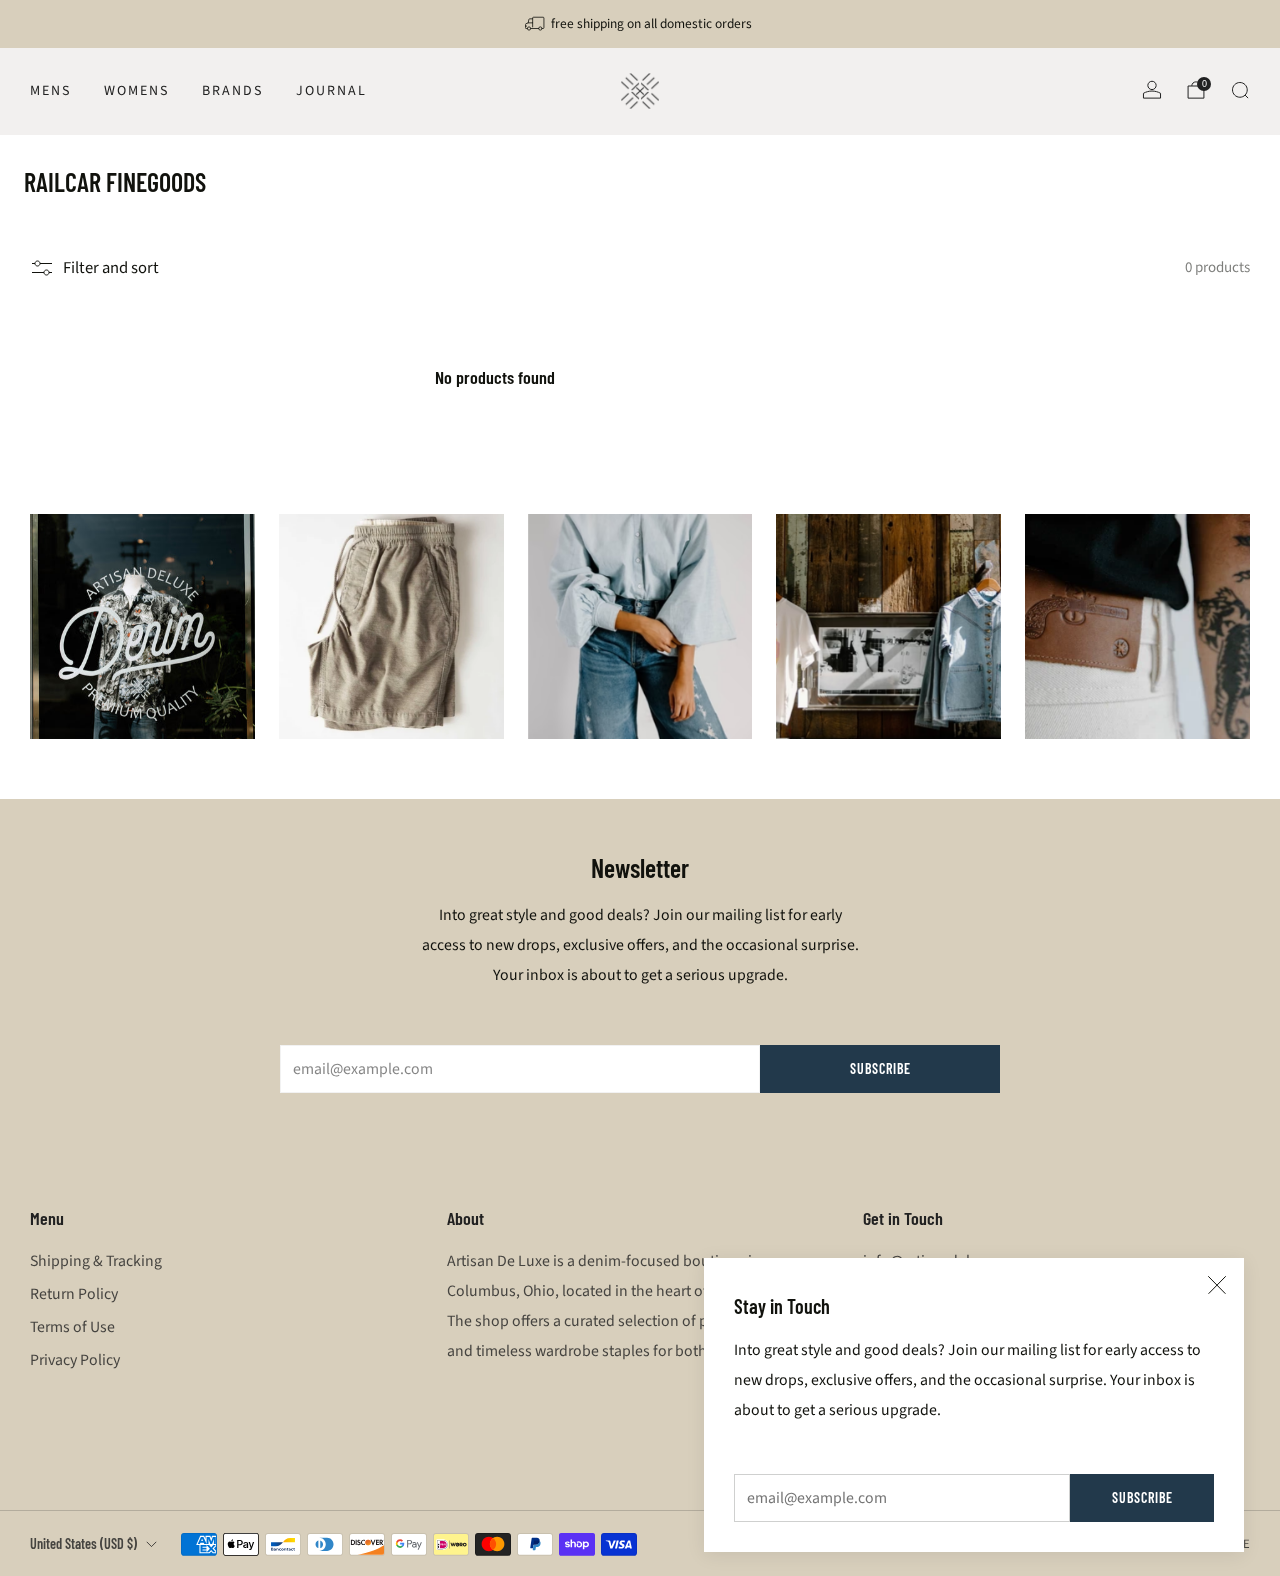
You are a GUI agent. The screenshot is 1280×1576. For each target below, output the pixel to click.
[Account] (1152, 90)
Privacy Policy (75, 1360)
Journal (331, 91)
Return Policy (74, 1294)
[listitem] (640, 24)
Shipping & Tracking (96, 1261)
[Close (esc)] (1217, 1285)
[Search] (1240, 90)
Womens (136, 91)
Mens (50, 91)
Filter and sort (111, 268)
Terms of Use (72, 1327)
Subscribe (1142, 1497)
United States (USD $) (83, 1543)
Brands (232, 91)
